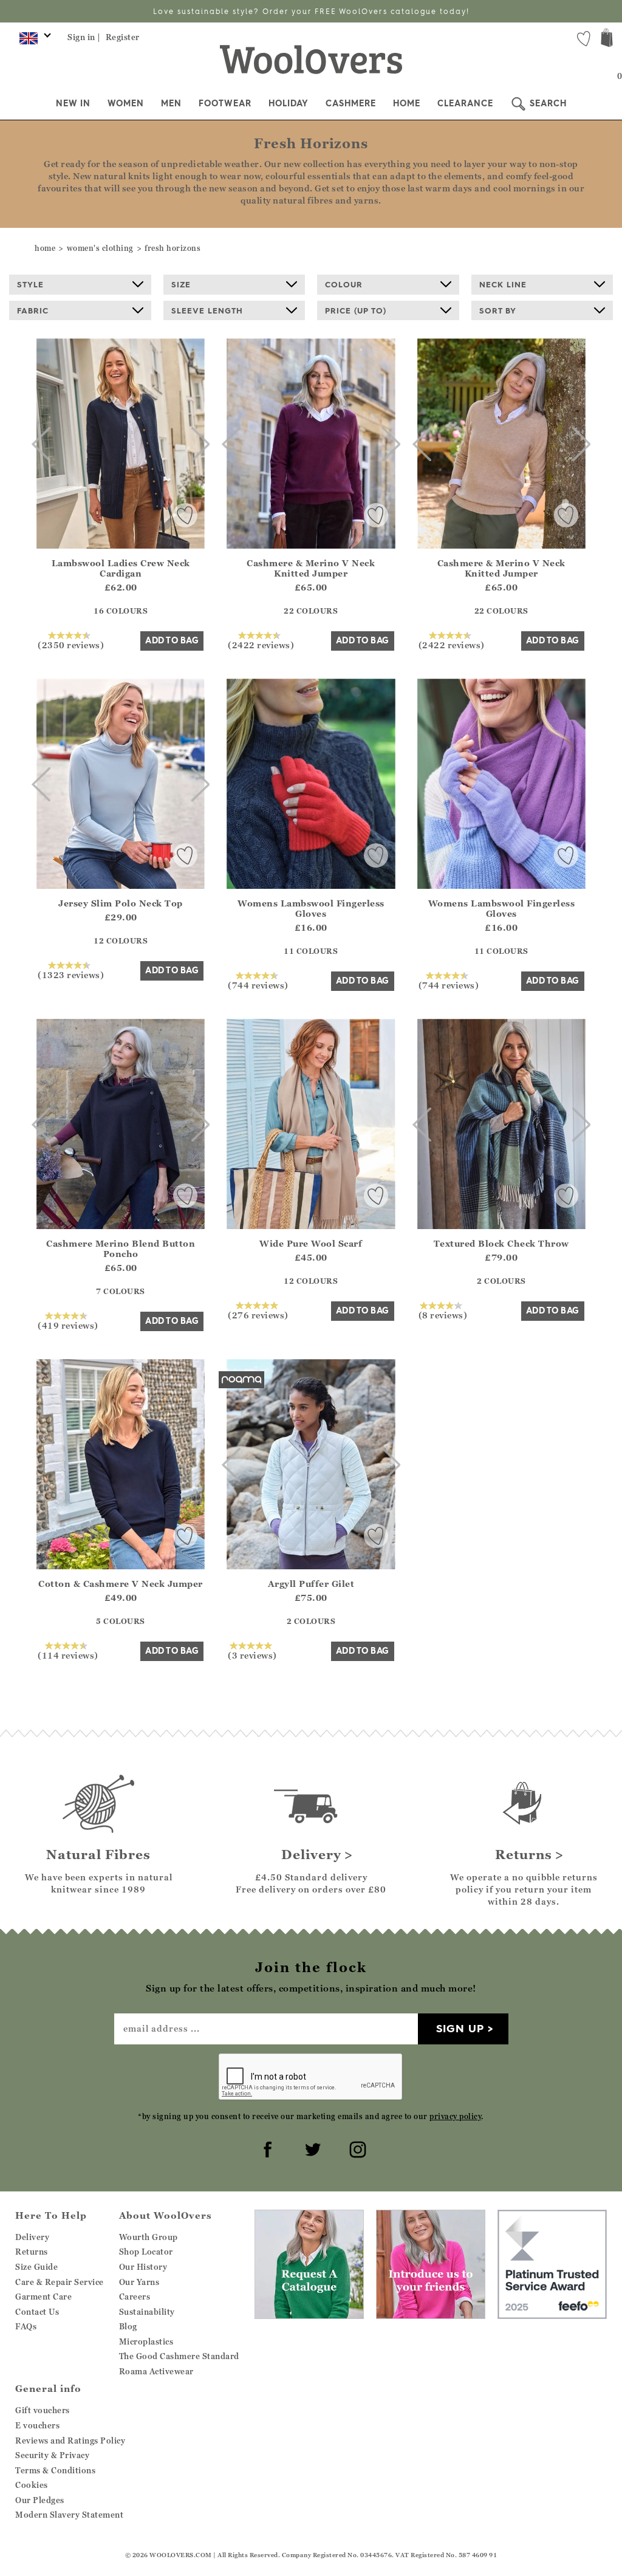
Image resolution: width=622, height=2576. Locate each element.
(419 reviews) (68, 1325)
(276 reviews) (258, 1315)
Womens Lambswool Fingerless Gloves (311, 908)
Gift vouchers (43, 2410)
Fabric (33, 310)
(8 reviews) (443, 1315)
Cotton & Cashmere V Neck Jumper (121, 1584)
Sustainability (147, 2312)
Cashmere (351, 103)
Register (123, 37)
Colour (344, 284)
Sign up (460, 2028)
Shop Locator (146, 2252)
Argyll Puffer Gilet (311, 1584)
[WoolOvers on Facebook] (266, 2148)
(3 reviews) (252, 1655)
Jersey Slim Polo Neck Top (121, 903)
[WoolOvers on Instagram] (356, 2148)
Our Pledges (40, 2500)
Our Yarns (139, 2282)
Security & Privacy (52, 2455)
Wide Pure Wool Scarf (311, 1243)
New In (73, 103)
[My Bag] (607, 39)
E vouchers (37, 2425)
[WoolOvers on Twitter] (311, 2148)
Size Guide (36, 2267)
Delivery (32, 2237)
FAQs (26, 2326)
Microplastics (146, 2341)
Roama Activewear (156, 2371)
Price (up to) (356, 310)
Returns (32, 2252)
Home (407, 103)
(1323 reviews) (71, 975)
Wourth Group (149, 2237)
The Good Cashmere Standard (179, 2356)
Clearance (465, 103)
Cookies (32, 2485)
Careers (135, 2297)
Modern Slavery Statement (69, 2515)
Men (171, 103)
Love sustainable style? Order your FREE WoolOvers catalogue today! (311, 11)
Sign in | (84, 37)
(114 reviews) (68, 1655)
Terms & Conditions (55, 2470)
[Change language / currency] (33, 41)
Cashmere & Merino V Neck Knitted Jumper (311, 568)
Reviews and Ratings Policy (70, 2441)
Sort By (498, 310)
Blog (128, 2326)
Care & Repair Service (60, 2282)
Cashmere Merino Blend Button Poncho (121, 1249)
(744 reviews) (258, 985)
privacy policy (455, 2116)
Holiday (289, 103)
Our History (143, 2267)
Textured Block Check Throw (501, 1243)
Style (30, 284)
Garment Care (43, 2297)
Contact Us (37, 2312)
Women (126, 103)
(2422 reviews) (261, 645)
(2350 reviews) (71, 645)
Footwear (225, 103)
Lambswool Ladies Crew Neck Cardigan (121, 568)
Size (181, 284)
